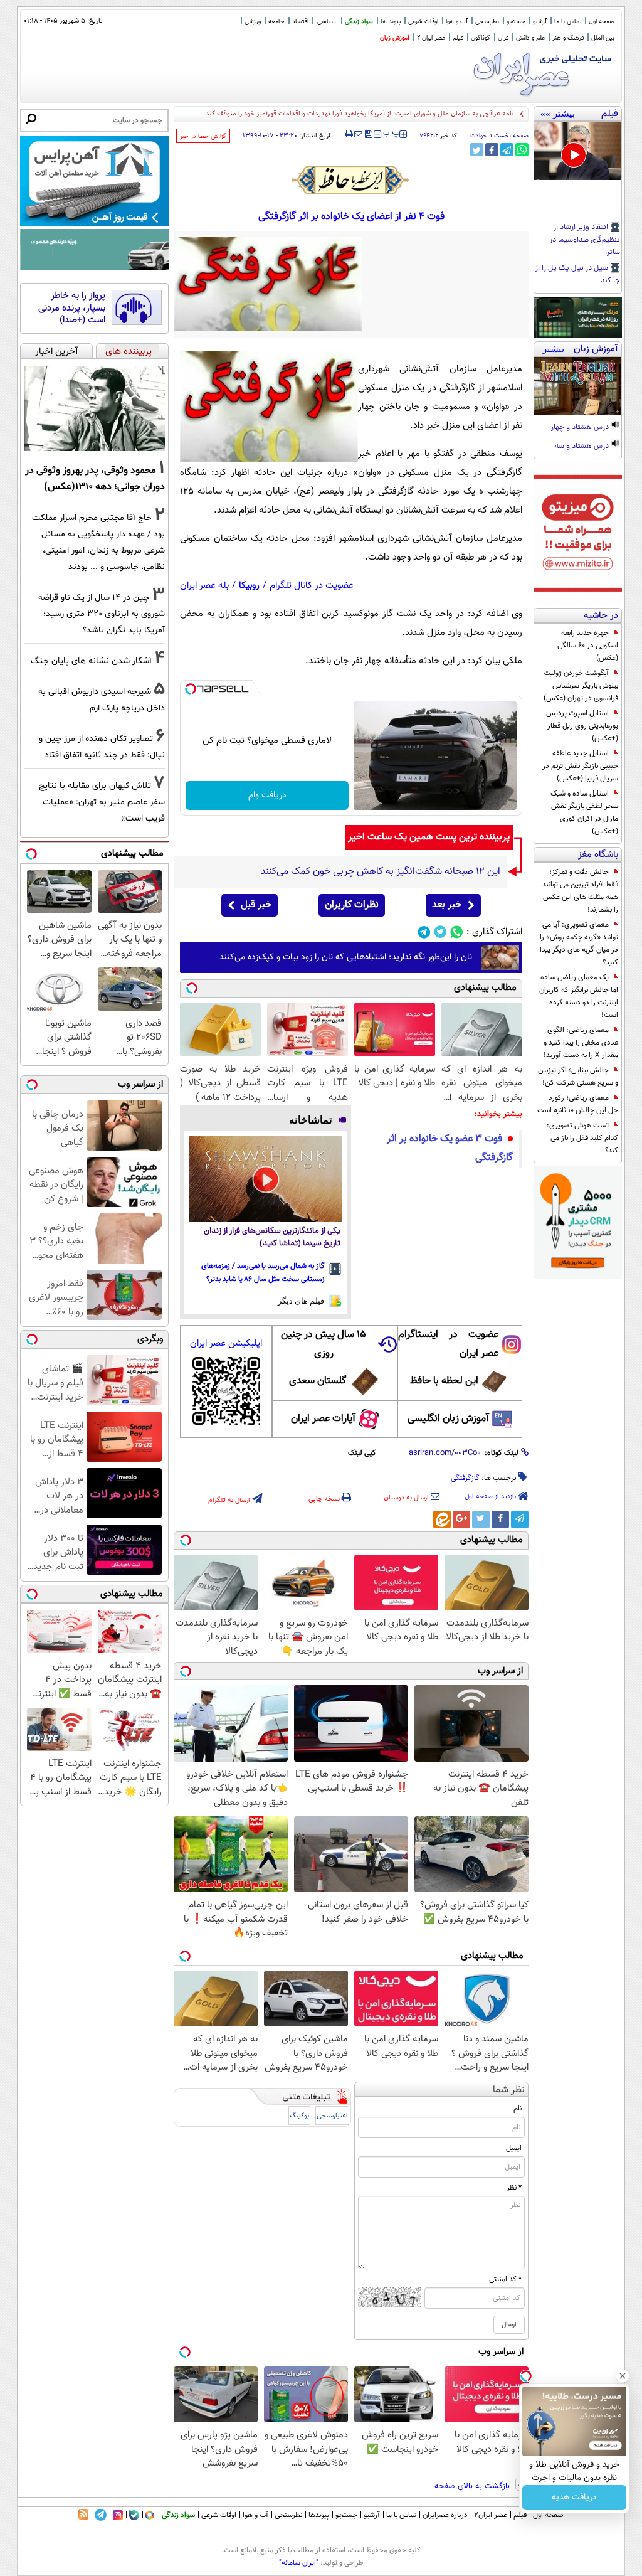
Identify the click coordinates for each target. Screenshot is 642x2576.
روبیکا (249, 586)
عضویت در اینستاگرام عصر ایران (448, 1344)
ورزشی (253, 22)
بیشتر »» (558, 114)
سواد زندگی (359, 22)
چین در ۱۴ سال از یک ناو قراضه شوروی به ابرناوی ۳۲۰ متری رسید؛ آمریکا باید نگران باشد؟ (102, 614)
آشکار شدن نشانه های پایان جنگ (91, 661)
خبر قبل (256, 905)
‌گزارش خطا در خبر (203, 136)
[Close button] (623, 2376)
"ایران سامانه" (299, 2563)
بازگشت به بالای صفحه (473, 2486)
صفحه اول (602, 22)
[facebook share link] (492, 150)
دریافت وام (267, 796)
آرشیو (540, 22)
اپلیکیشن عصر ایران (226, 1344)
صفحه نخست (511, 136)
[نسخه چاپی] (349, 134)
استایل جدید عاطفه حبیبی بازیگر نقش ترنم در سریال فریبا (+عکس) (580, 766)
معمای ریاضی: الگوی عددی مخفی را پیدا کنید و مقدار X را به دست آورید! (581, 1043)
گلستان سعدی (318, 1381)
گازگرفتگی (465, 1478)
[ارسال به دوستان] (358, 134)
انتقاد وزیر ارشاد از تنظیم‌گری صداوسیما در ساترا (585, 240)
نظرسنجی (487, 22)
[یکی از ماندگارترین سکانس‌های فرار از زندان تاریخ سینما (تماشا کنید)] (266, 1179)
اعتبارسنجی (332, 2116)
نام (518, 2109)
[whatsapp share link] (522, 150)
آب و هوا (457, 22)
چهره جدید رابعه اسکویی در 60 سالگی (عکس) (588, 646)
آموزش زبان (395, 38)
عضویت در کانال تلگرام (312, 586)
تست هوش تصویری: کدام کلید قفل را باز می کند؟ (582, 1138)
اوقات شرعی (423, 22)
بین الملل (603, 38)
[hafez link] (351, 180)
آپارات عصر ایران (323, 1419)
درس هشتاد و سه (583, 447)
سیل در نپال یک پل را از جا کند (578, 275)
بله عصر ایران (204, 586)
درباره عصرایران (445, 2515)
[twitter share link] (477, 150)
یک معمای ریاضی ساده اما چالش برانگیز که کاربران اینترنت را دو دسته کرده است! (579, 996)
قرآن (503, 38)
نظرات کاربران (352, 905)
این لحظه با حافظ (444, 1381)
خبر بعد (447, 905)
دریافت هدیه (574, 2498)
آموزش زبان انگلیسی (448, 1419)
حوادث (479, 136)
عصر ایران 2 (431, 38)
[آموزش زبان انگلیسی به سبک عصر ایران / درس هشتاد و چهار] (578, 386)
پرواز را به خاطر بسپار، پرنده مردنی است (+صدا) (72, 308)
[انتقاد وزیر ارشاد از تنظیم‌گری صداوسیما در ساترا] (578, 151)
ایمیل (514, 2148)
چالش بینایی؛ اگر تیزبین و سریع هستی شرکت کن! (578, 1077)
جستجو (516, 22)
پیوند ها (391, 22)
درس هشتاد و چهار (581, 428)
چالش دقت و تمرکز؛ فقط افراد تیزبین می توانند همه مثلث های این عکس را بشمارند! (580, 891)
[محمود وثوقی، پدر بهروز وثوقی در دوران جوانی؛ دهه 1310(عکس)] (94, 409)
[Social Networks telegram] (424, 932)
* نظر (514, 2188)
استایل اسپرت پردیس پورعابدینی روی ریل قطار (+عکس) (582, 726)
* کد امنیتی (505, 2279)
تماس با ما (568, 22)
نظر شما (509, 2090)
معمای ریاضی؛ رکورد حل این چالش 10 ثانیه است (578, 1104)
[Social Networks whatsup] (457, 932)
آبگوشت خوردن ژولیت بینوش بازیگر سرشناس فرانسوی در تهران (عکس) (581, 686)
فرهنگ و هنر (568, 38)
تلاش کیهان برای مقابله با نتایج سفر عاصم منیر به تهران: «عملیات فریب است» (102, 802)
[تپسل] (191, 689)
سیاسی (327, 22)
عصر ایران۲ (491, 2515)
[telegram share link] (507, 150)
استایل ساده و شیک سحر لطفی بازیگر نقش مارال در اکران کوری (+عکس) (584, 812)
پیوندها (319, 2515)
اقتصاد (300, 22)
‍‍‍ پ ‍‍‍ (392, 133)
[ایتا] (442, 1520)
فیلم (458, 38)
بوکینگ (299, 2116)
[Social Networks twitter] (440, 932)
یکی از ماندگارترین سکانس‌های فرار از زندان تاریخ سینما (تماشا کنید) (272, 1237)
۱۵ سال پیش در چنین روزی (324, 1344)
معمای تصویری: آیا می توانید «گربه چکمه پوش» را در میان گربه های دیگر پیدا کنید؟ (579, 944)
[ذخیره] (368, 135)
